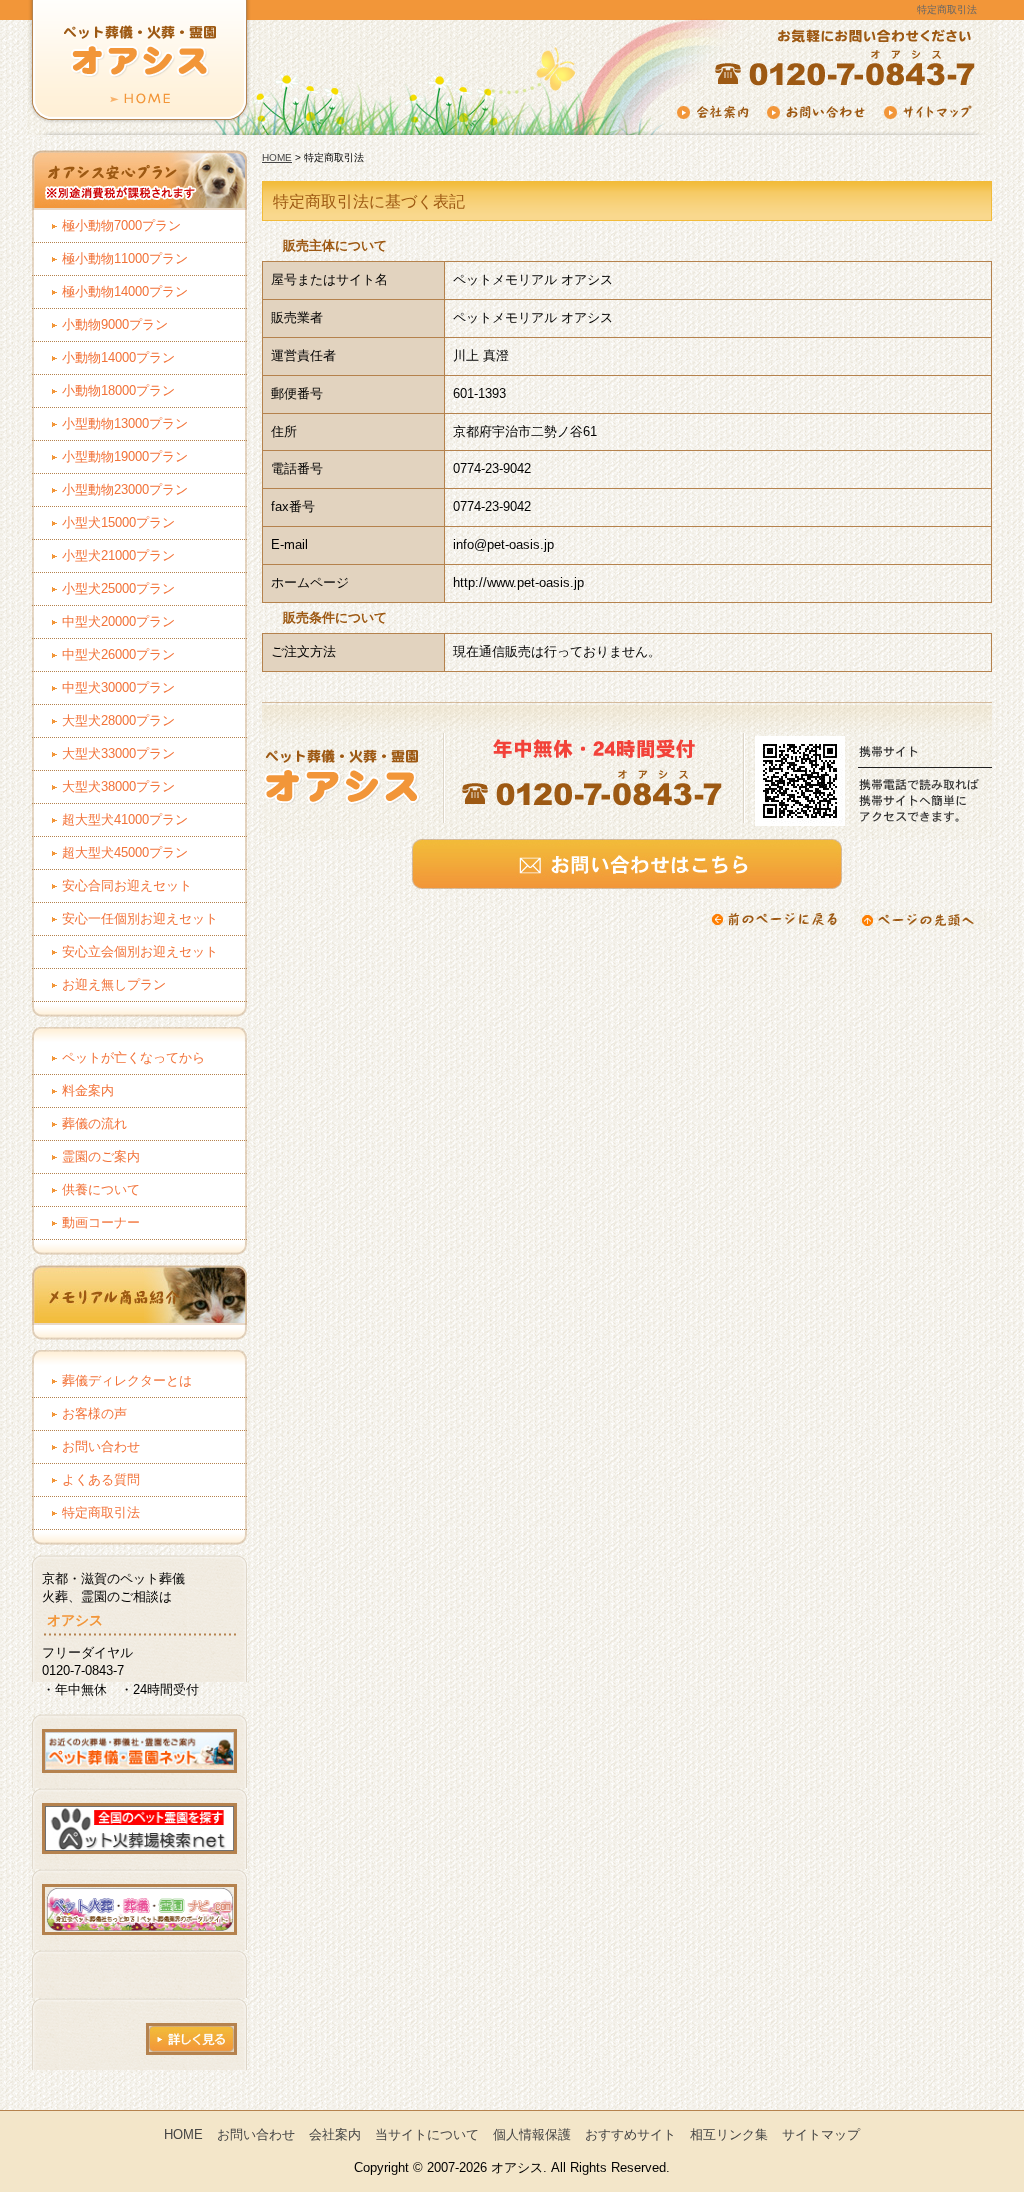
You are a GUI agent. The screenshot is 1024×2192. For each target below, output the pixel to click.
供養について (101, 1189)
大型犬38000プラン (118, 786)
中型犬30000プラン (118, 687)
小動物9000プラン (115, 324)
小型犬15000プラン (118, 522)
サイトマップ (821, 2134)
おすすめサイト (630, 2134)
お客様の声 (94, 1413)
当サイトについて (427, 2134)
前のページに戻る (775, 919)
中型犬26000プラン (118, 654)
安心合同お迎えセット (127, 885)
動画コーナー (101, 1222)
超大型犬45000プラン (125, 852)
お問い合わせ (101, 1446)
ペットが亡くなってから (133, 1057)
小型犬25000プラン (118, 588)
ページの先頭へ (923, 919)
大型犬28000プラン (118, 720)
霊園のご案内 (101, 1156)
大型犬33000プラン (118, 753)
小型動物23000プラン (125, 489)
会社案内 (335, 2134)
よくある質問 (101, 1479)
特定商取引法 (101, 1512)
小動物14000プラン (118, 357)
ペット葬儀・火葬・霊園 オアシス (134, 75)
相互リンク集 (729, 2134)
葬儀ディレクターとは (127, 1380)
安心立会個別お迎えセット (140, 951)
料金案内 (88, 1090)
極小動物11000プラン (125, 258)
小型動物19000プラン (125, 456)
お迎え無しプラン (114, 984)
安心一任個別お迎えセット (140, 918)
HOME (277, 157)
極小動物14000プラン (125, 291)
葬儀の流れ (94, 1123)
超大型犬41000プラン (125, 819)
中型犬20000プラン (118, 621)
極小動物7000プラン (121, 225)
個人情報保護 (532, 2134)
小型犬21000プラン (118, 555)
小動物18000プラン (118, 390)
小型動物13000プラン (125, 423)
